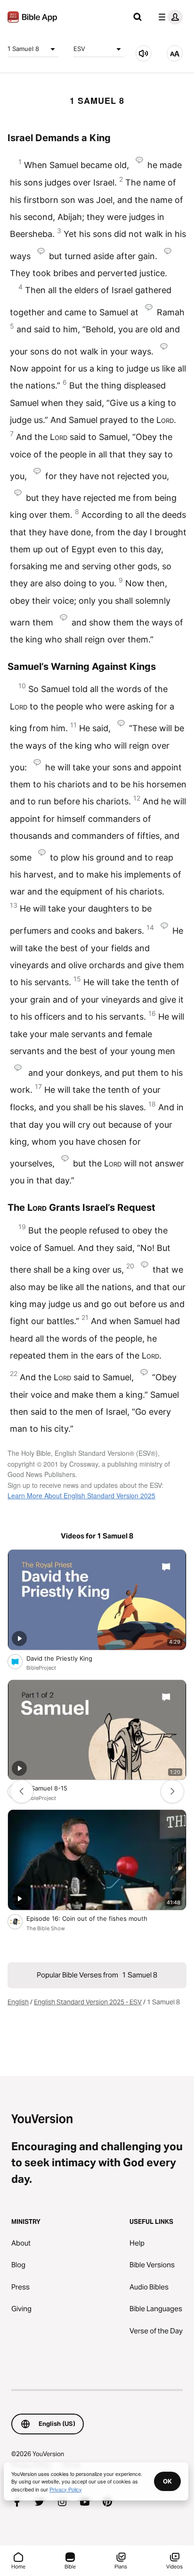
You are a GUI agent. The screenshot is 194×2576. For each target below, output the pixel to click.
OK (167, 2481)
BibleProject (41, 1668)
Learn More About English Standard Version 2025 (81, 1495)
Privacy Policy (66, 2489)
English (18, 2002)
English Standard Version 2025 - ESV (88, 2002)
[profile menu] (169, 17)
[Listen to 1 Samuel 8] (144, 53)
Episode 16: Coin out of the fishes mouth (97, 1918)
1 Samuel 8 (23, 49)
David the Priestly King (68, 1658)
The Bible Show (46, 1928)
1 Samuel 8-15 (55, 1788)
